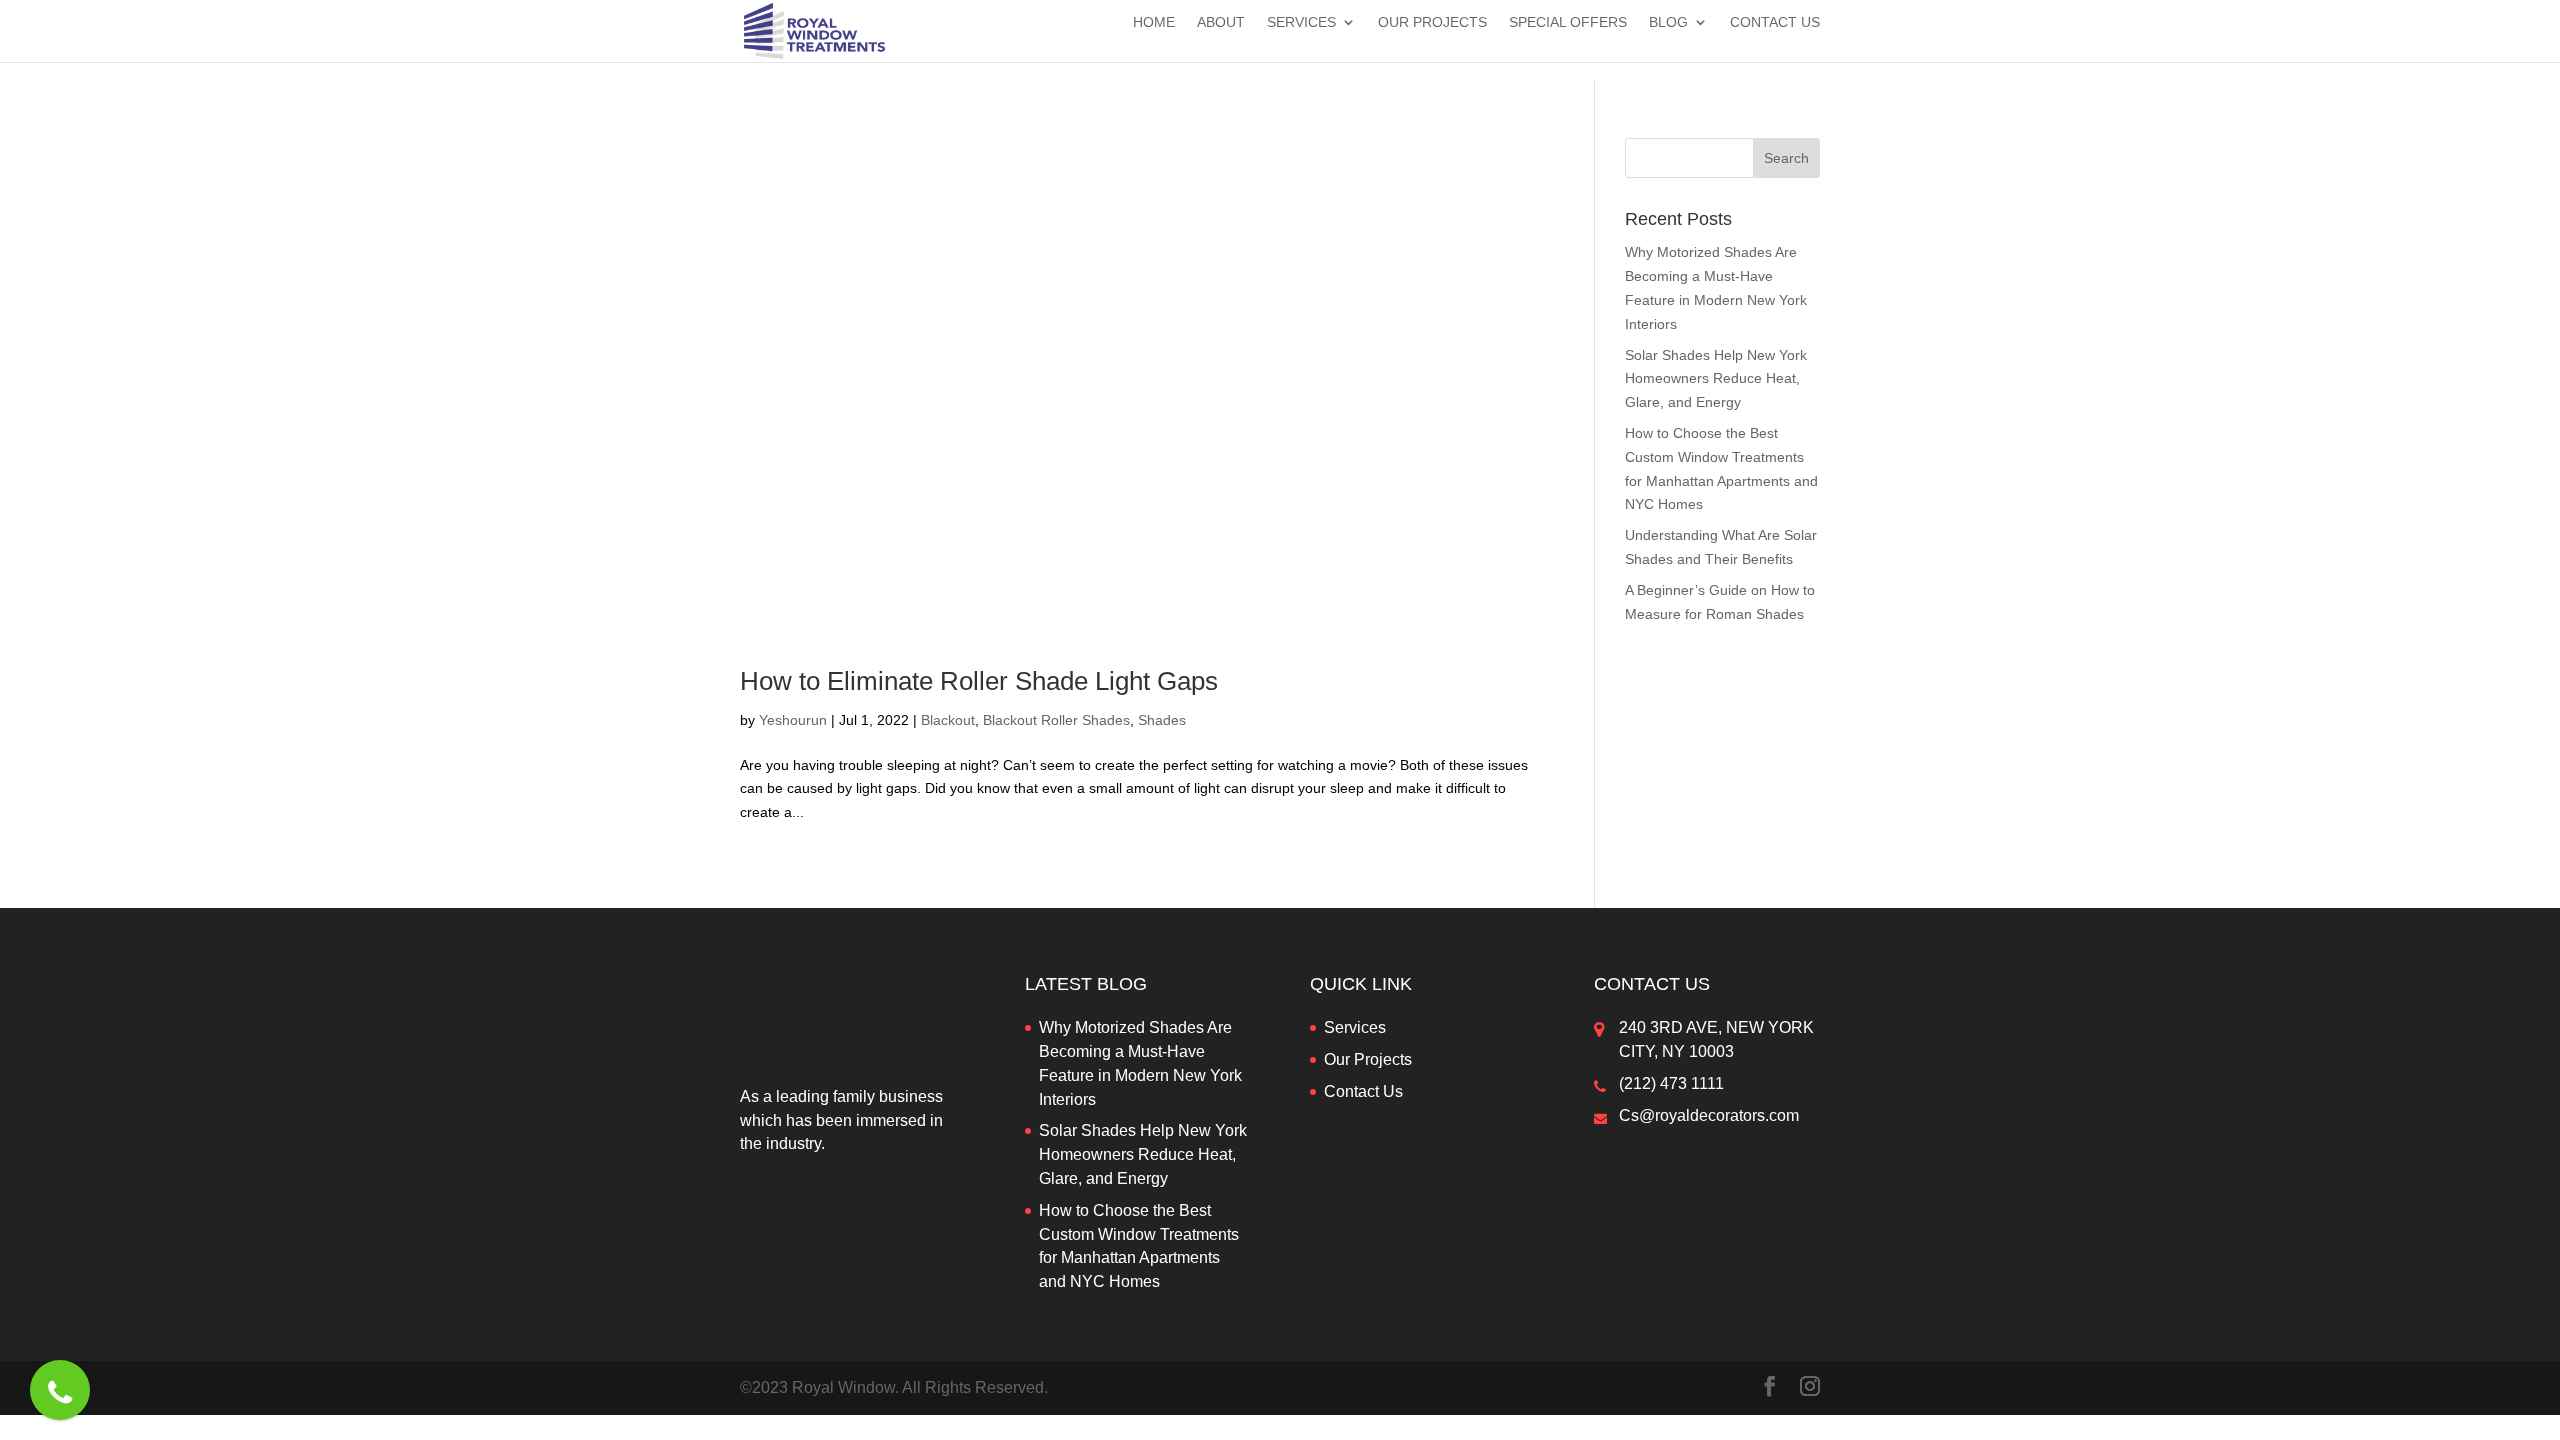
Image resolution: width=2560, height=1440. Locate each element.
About (1221, 22)
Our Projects (1432, 22)
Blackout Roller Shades (1056, 720)
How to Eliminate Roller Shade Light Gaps (979, 681)
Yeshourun (793, 720)
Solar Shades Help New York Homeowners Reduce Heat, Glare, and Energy (1716, 379)
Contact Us (1775, 22)
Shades (1162, 720)
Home (1154, 22)
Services (1301, 22)
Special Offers (1568, 22)
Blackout (948, 720)
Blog (1668, 22)
